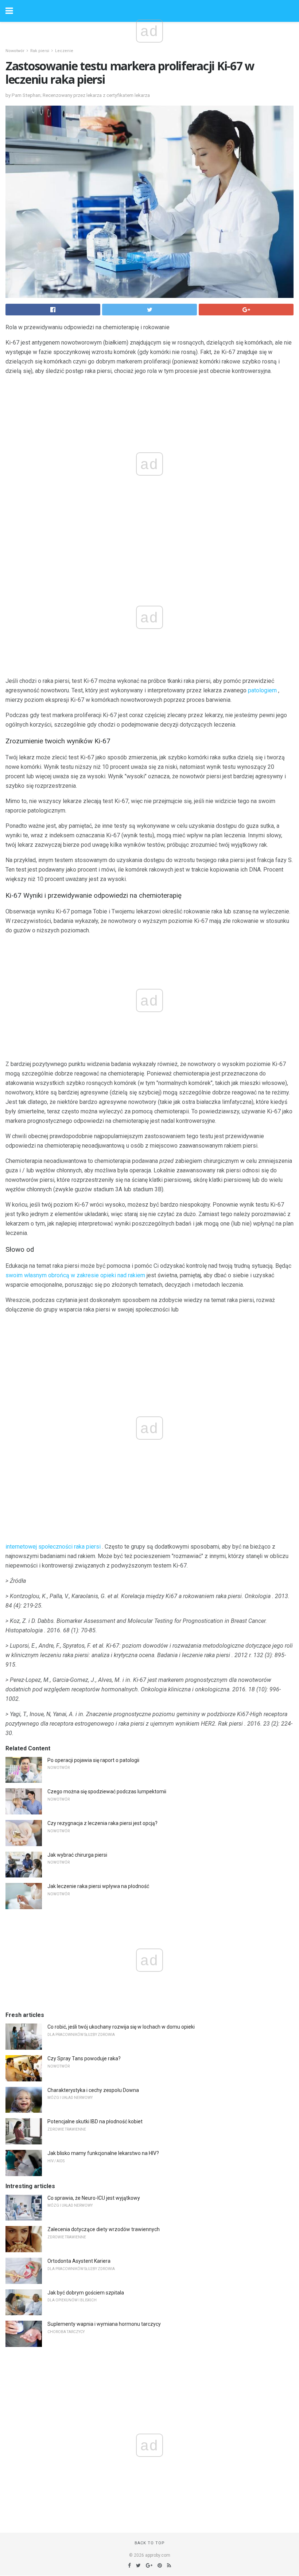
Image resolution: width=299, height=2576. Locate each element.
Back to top (150, 2543)
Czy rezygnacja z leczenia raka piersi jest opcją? (102, 1823)
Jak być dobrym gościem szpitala (86, 2293)
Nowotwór (15, 51)
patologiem (262, 690)
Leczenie (64, 51)
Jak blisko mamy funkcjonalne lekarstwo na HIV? (103, 2153)
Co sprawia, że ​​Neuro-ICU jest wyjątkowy (94, 2198)
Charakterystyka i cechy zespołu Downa (93, 2090)
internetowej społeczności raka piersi (53, 1547)
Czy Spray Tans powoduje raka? (84, 2058)
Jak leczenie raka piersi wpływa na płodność (98, 1886)
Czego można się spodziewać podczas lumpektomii (107, 1792)
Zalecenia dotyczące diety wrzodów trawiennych (104, 2229)
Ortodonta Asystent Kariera (79, 2261)
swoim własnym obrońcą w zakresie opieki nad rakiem (75, 1275)
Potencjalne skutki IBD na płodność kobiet (95, 2121)
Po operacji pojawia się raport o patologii (93, 1760)
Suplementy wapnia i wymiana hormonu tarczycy (104, 2324)
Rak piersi (40, 51)
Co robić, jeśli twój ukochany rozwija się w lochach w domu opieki (121, 2027)
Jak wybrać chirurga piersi (77, 1855)
